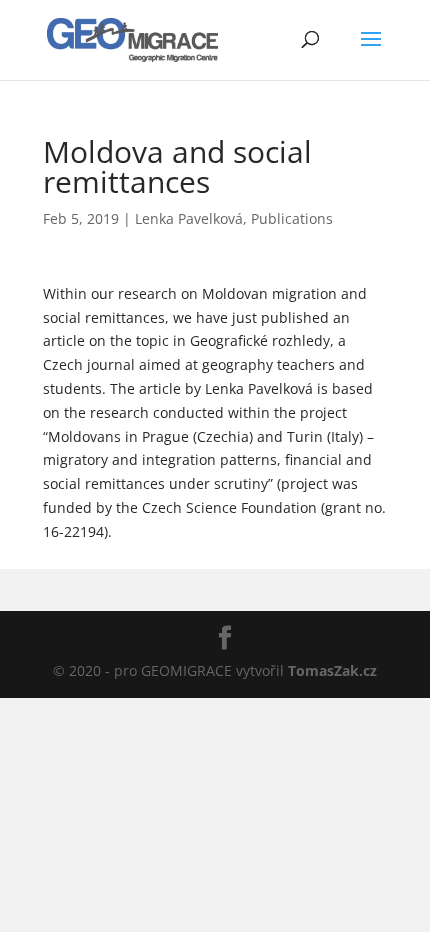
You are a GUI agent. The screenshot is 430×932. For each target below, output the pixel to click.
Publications (292, 218)
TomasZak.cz (332, 670)
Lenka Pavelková (189, 218)
